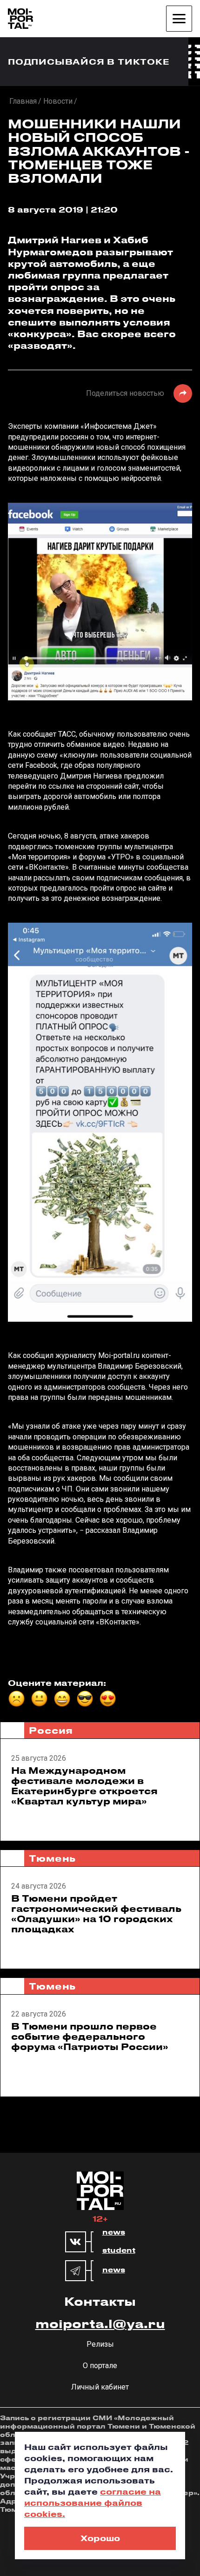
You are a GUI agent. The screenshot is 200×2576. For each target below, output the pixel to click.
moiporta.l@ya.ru (100, 2323)
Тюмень (52, 1858)
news (114, 2232)
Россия (51, 1730)
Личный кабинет (100, 2387)
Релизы (100, 2344)
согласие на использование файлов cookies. (93, 2503)
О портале (100, 2366)
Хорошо (100, 2538)
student (119, 2250)
